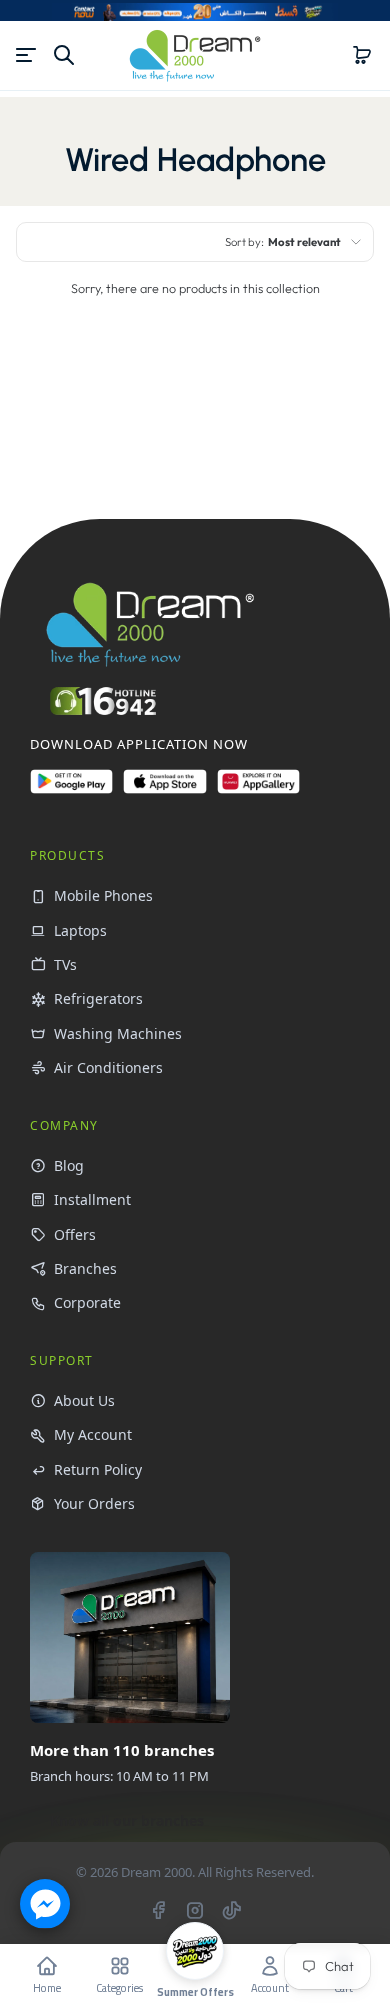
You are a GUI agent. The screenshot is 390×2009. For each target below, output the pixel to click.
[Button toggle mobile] (28, 55)
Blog (69, 1165)
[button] (362, 55)
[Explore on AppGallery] (258, 789)
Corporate (87, 1302)
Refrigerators (98, 998)
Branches (85, 1268)
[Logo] (195, 55)
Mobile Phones (103, 895)
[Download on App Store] (164, 789)
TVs (65, 964)
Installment (92, 1199)
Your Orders (94, 1503)
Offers (75, 1234)
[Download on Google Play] (71, 789)
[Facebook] (158, 1910)
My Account (93, 1434)
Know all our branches (127, 1820)
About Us (84, 1400)
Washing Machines (118, 1033)
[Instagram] (195, 1910)
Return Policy (98, 1469)
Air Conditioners (108, 1067)
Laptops (80, 930)
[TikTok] (232, 1910)
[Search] (64, 55)
